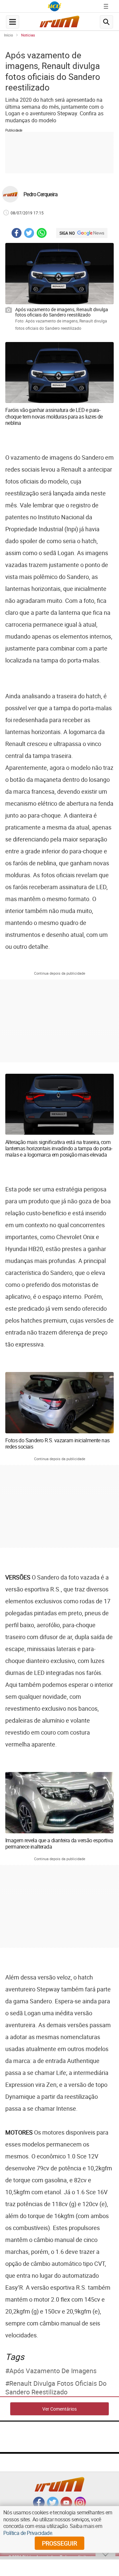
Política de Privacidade (28, 2533)
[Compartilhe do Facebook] (17, 234)
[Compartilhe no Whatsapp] (42, 234)
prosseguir (59, 2543)
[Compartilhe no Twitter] (29, 234)
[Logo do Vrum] (59, 23)
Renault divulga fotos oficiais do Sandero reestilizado (56, 2388)
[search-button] (106, 22)
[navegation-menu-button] (13, 22)
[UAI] (55, 6)
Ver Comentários (59, 2409)
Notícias (28, 35)
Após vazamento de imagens (53, 2371)
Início (8, 35)
